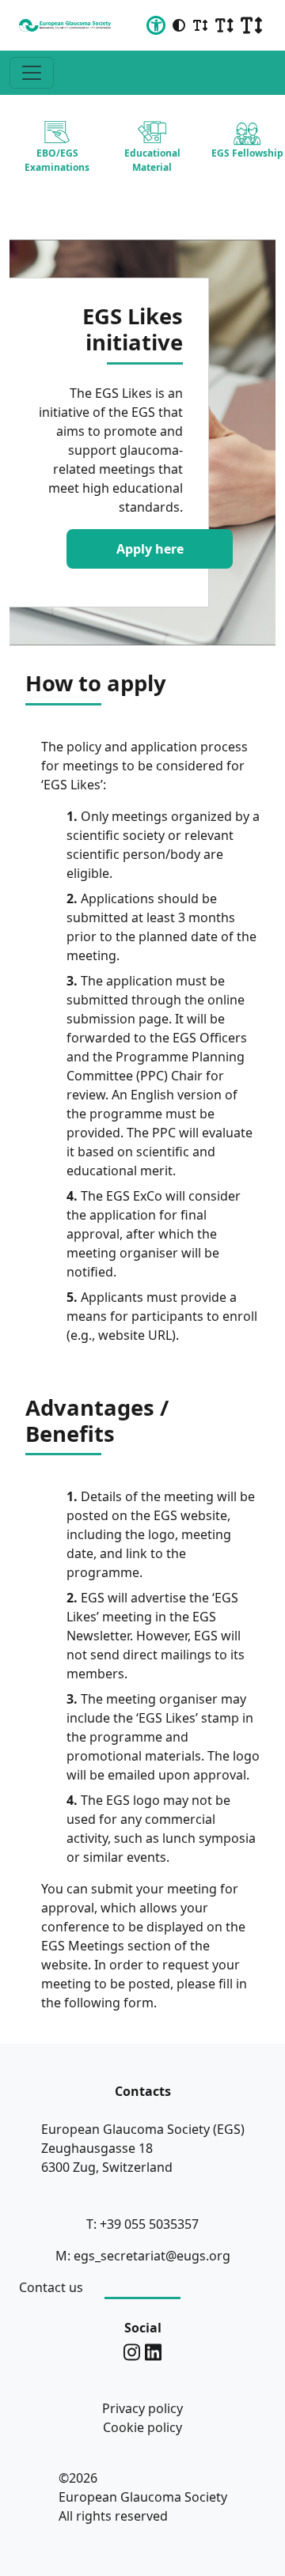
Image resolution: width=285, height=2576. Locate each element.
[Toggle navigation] (32, 73)
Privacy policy (142, 2408)
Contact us (51, 2287)
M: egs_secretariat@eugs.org (143, 2256)
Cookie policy (142, 2427)
